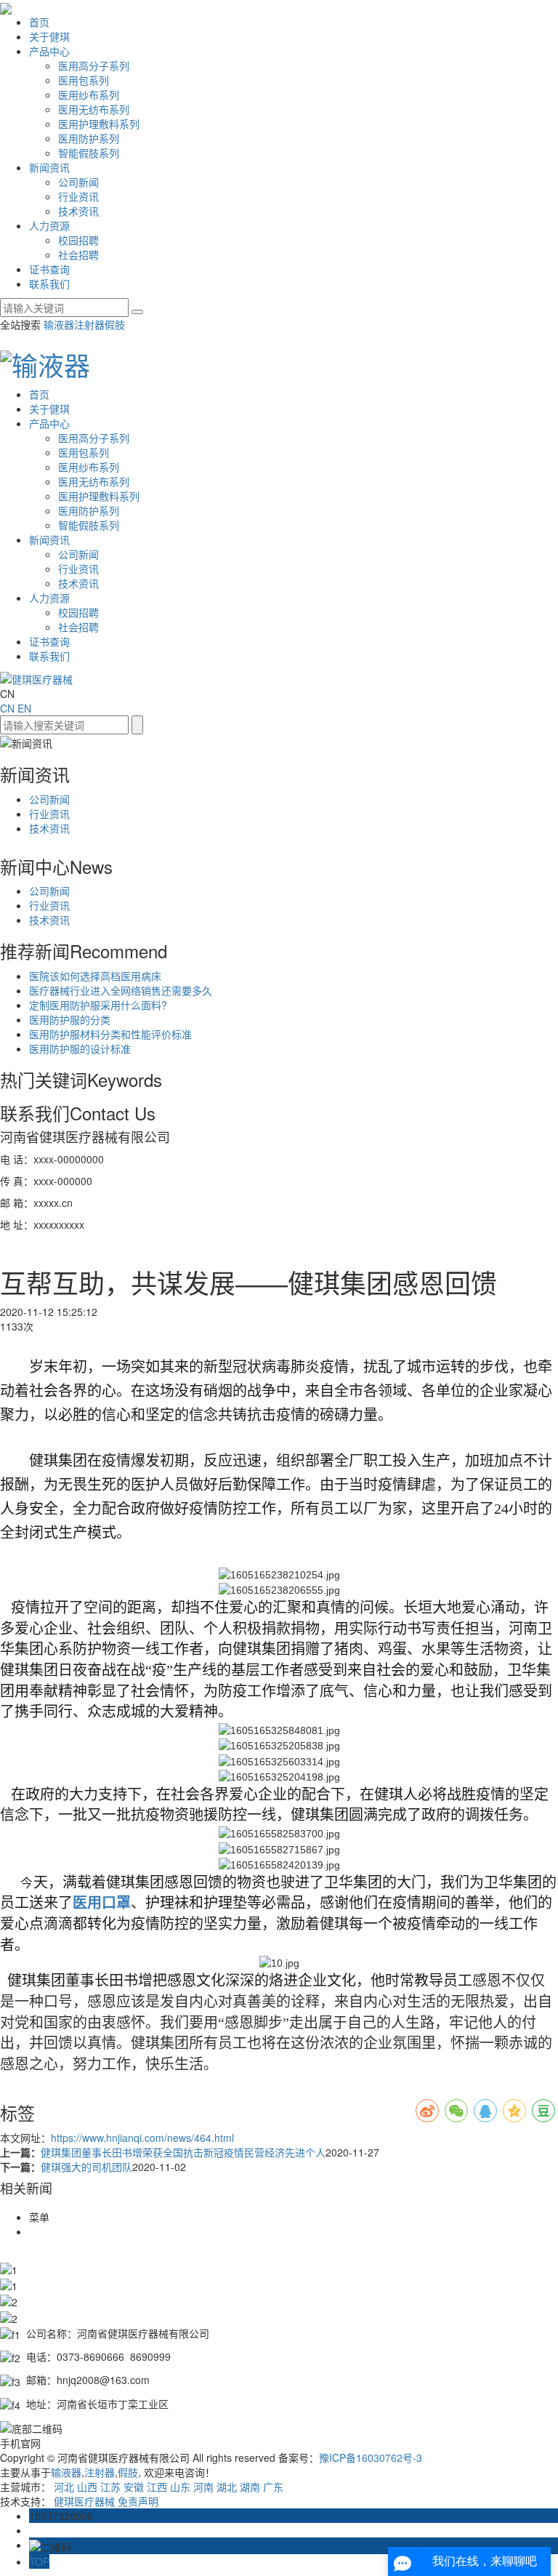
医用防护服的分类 (70, 1019)
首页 (39, 22)
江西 (157, 2487)
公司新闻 (78, 182)
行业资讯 (78, 196)
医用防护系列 (89, 138)
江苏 (110, 2487)
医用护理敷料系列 (99, 124)
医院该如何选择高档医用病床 (95, 976)
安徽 (134, 2487)
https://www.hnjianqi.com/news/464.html (142, 2138)
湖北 (227, 2487)
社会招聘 (78, 254)
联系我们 (49, 284)
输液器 (59, 324)
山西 (87, 2487)
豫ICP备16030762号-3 (371, 2457)
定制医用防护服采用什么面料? (98, 1005)
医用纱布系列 (89, 95)
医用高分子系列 (94, 65)
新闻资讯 (49, 167)
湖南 (250, 2487)
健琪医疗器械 (84, 2501)
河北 (64, 2487)
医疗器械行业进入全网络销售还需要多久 (121, 990)
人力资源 (49, 225)
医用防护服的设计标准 (80, 1048)
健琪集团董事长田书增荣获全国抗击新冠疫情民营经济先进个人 (183, 2152)
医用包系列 (84, 80)
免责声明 (138, 2501)
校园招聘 (78, 240)
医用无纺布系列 (94, 109)
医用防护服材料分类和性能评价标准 (110, 1034)
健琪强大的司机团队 (86, 2167)
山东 (180, 2487)
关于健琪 (49, 36)
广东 (273, 2487)
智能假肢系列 (89, 153)
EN (24, 708)
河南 (203, 2487)
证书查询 (49, 269)
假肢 (115, 324)
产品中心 (49, 51)
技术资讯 (78, 211)
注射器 (89, 324)
